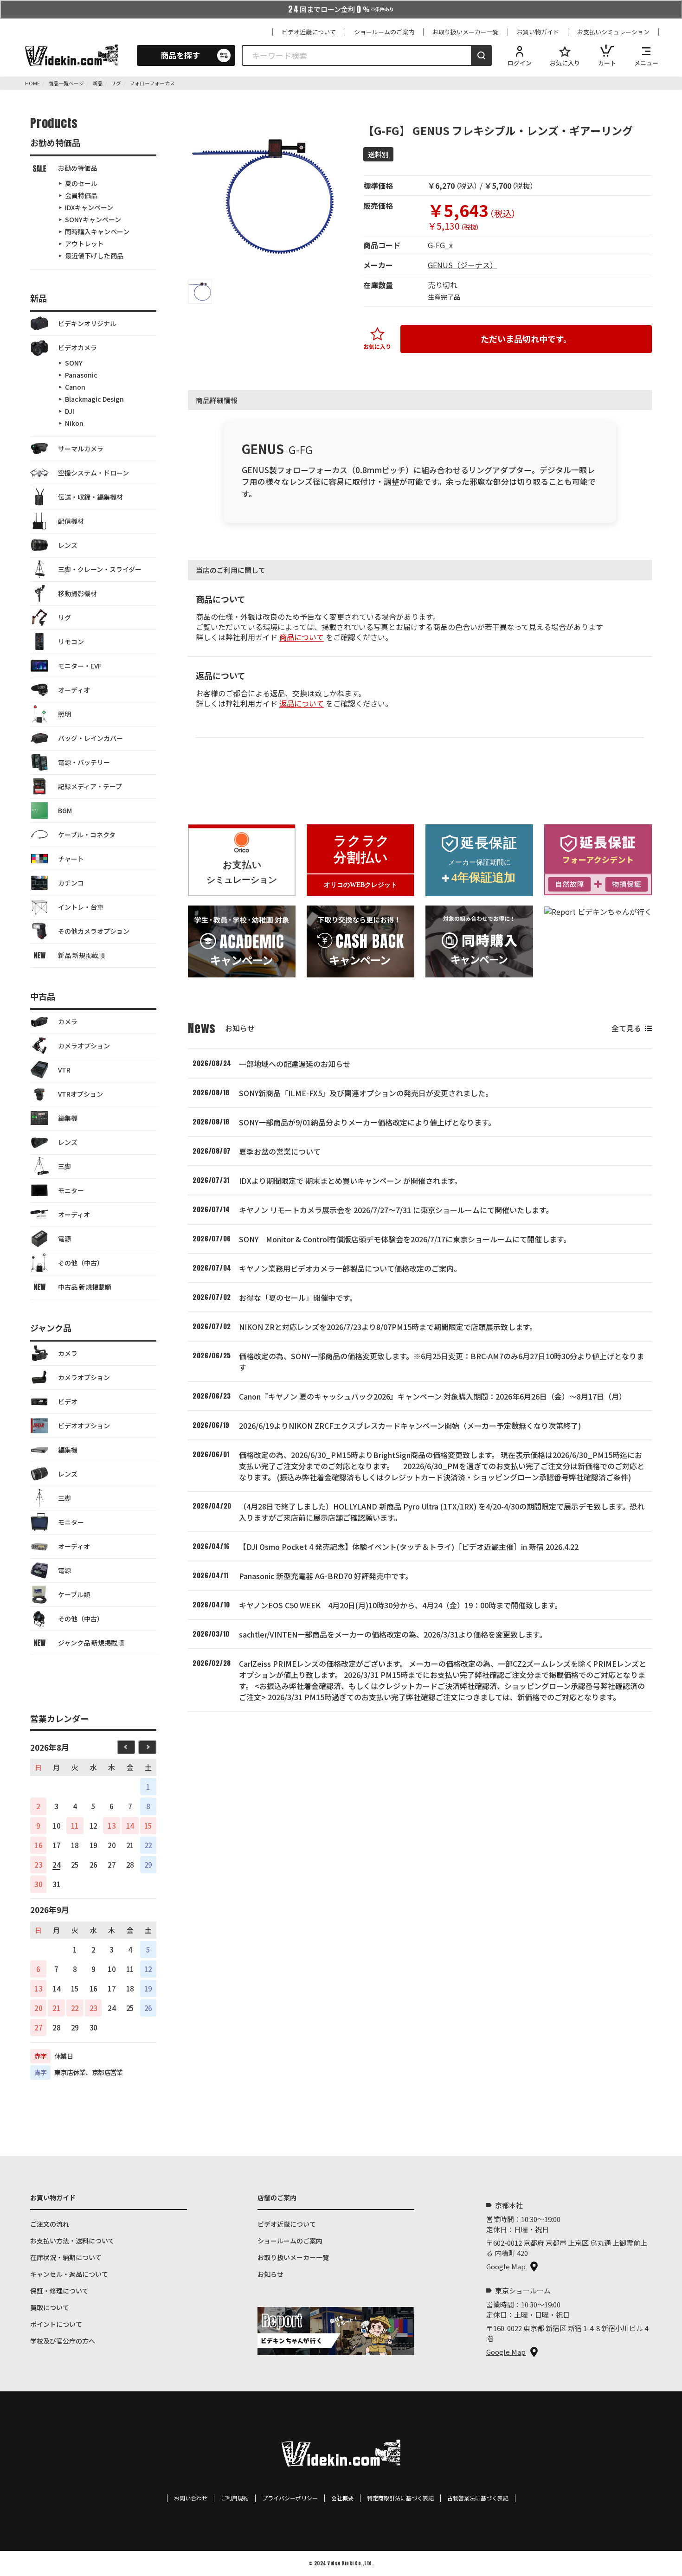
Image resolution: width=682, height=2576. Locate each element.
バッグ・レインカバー (90, 738)
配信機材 (71, 521)
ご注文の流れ (50, 2224)
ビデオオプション (84, 1426)
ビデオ (68, 1401)
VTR (64, 1070)
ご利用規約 (235, 2498)
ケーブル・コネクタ (87, 835)
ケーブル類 (74, 1594)
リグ (64, 617)
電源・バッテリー (84, 762)
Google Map (506, 2266)
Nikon (74, 423)
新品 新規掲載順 (81, 955)
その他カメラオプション (94, 931)
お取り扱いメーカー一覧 (466, 32)
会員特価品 (81, 195)
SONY (74, 363)
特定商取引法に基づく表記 (400, 2498)
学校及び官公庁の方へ (63, 2341)
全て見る (626, 1028)
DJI (70, 411)
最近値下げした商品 (94, 256)
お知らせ (270, 2274)
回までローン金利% (341, 9)
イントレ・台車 (81, 907)
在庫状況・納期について (66, 2257)
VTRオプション (80, 1094)
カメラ (68, 1021)
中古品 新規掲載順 (85, 1287)
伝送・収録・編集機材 (90, 497)
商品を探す (180, 55)
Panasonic (81, 375)
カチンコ (71, 883)
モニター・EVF (80, 666)
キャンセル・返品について (69, 2274)
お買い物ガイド (538, 32)
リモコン (71, 642)
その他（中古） (81, 1263)
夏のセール (81, 183)
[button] (200, 292)
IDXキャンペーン (89, 207)
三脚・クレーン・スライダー (100, 569)
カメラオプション (84, 1046)
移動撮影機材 (77, 593)
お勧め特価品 (77, 168)
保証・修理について (59, 2291)
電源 (64, 1239)
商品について (302, 637)
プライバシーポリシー (290, 2498)
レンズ (68, 545)
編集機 (68, 1118)
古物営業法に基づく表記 (478, 2498)
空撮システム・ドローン (93, 473)
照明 (64, 714)
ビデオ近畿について (309, 32)
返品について (302, 703)
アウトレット (84, 244)
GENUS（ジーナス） (463, 265)
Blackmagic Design (94, 399)
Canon (75, 387)
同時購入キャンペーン (97, 231)
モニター (71, 1190)
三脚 (64, 1166)
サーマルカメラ (81, 449)
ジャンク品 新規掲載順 (91, 1643)
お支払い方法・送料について (72, 2241)
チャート (71, 859)
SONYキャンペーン (93, 219)
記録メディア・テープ (90, 786)
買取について (50, 2307)
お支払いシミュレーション (613, 32)
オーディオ (74, 690)
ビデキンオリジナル (87, 323)
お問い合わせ (191, 2498)
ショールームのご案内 (384, 32)
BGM (65, 810)
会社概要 (342, 2498)
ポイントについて (56, 2324)
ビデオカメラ (77, 347)
